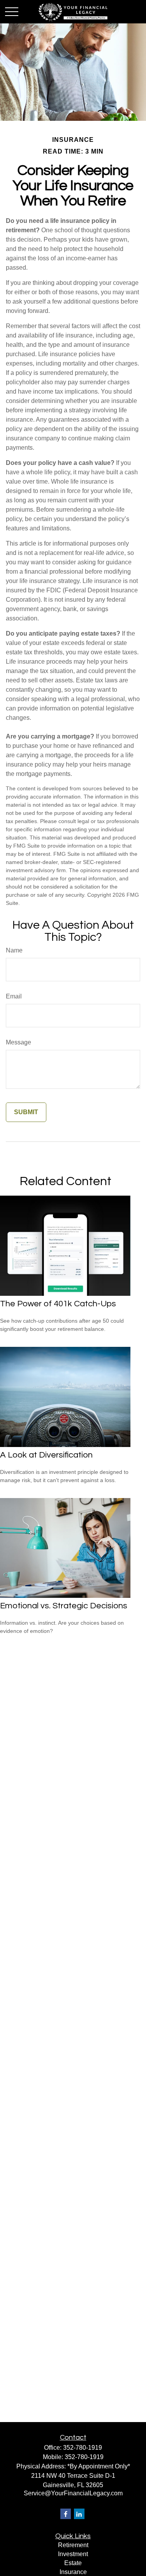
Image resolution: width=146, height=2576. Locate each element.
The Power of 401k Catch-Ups (58, 1304)
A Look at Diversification (46, 1455)
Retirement (73, 2545)
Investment (73, 2554)
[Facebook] (66, 2514)
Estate (73, 2563)
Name (14, 950)
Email (14, 996)
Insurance (73, 2572)
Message (18, 1042)
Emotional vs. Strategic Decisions (64, 1606)
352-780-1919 (83, 2448)
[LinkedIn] (79, 2514)
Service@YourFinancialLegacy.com (73, 2493)
